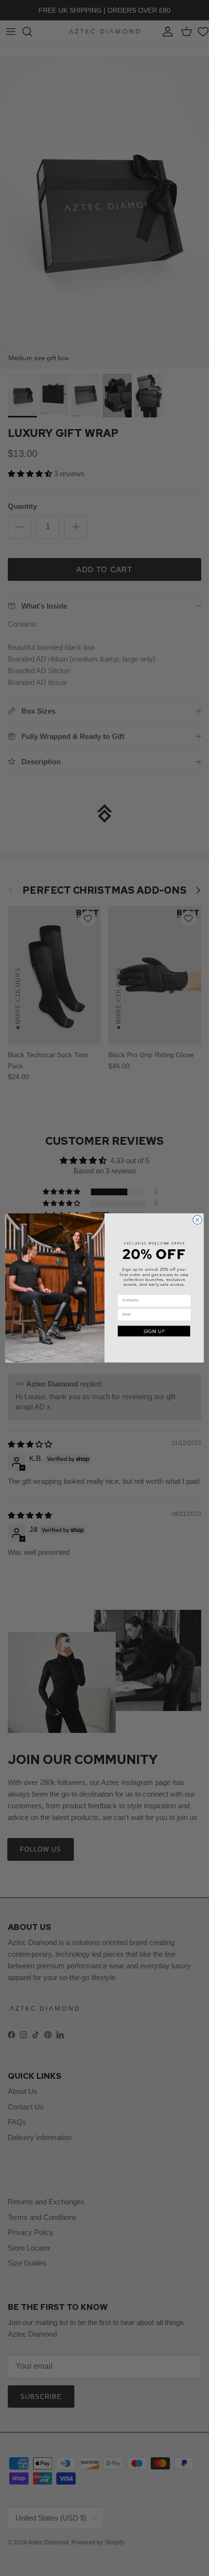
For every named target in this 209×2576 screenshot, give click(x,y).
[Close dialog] (197, 1220)
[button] (154, 1331)
